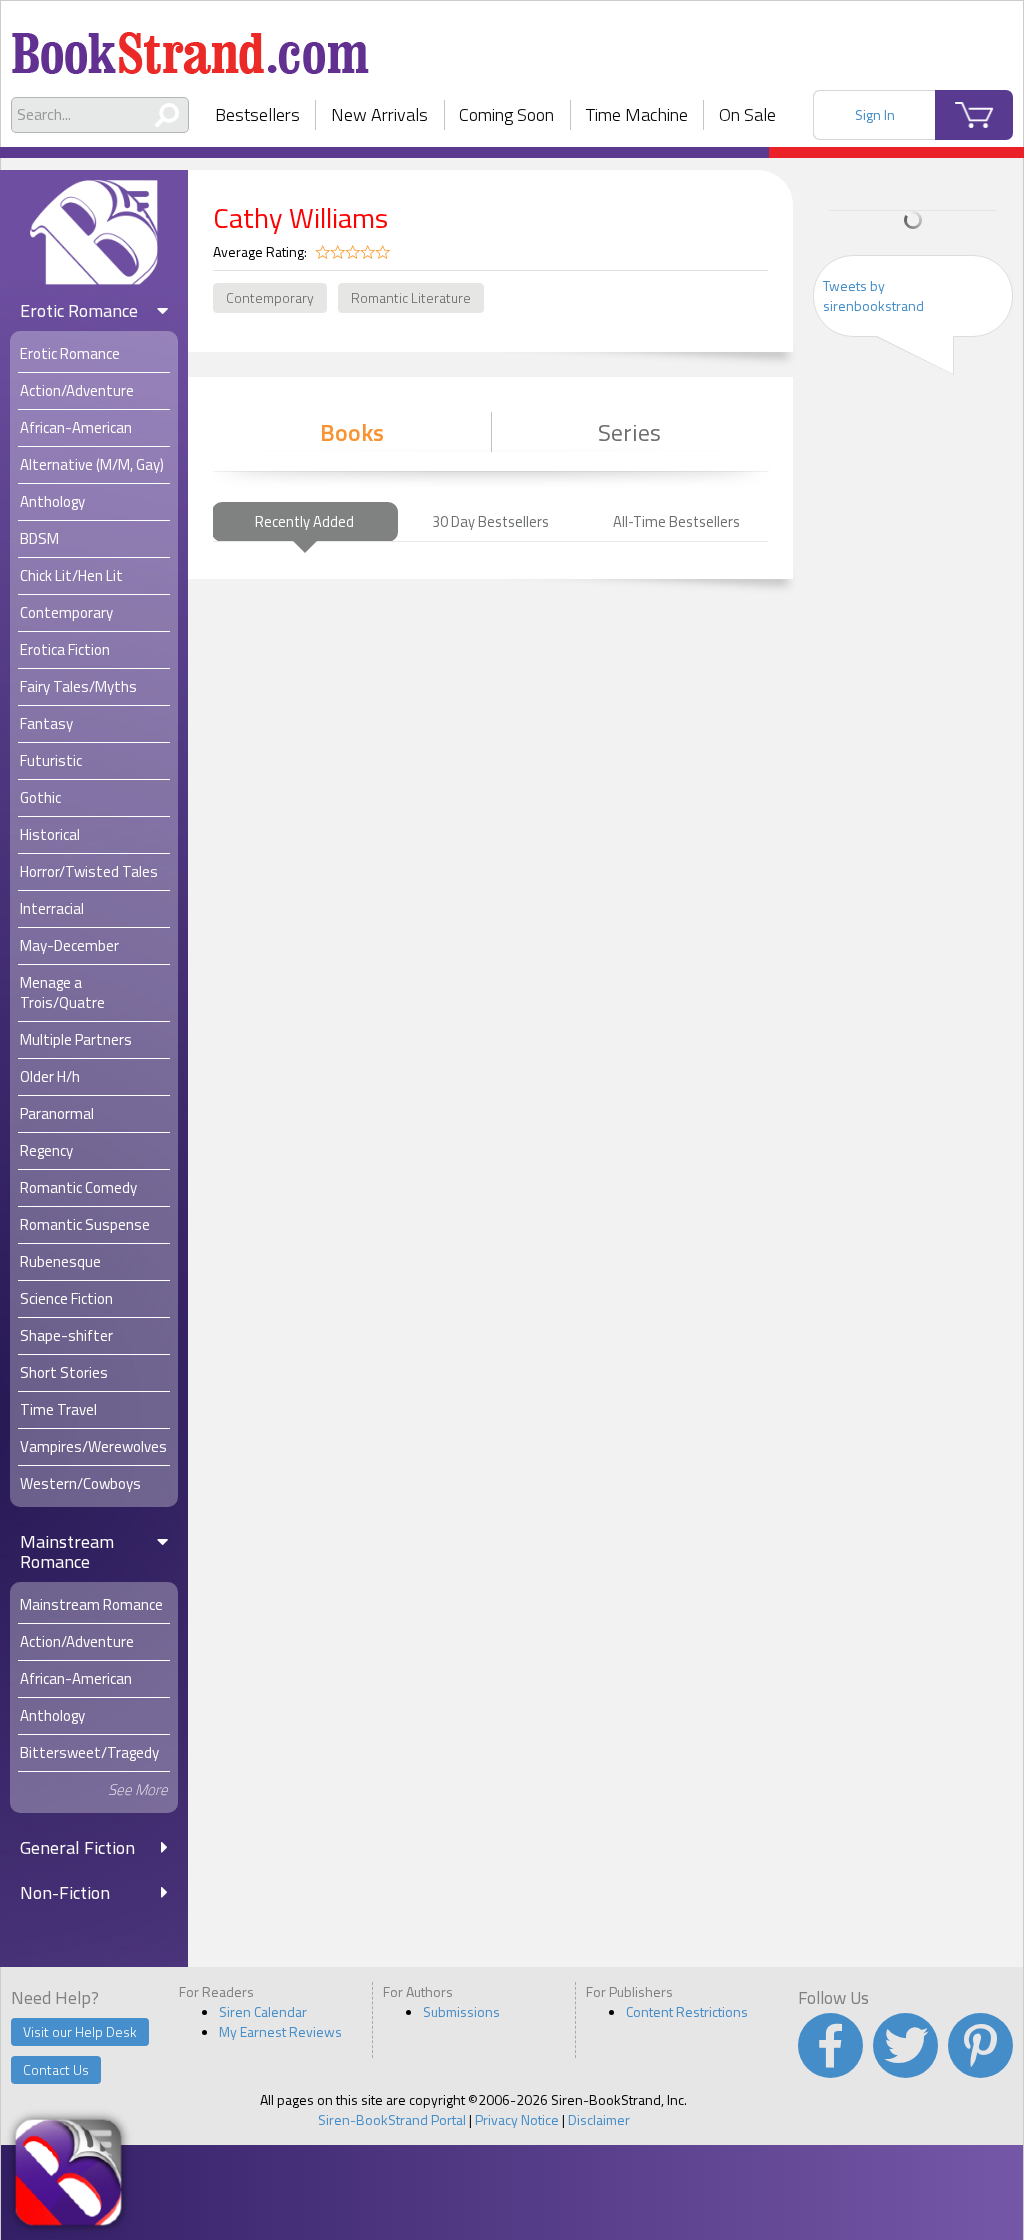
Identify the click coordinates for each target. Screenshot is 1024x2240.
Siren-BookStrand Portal (392, 2119)
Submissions (461, 2011)
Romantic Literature (411, 297)
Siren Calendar (263, 2011)
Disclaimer (599, 2119)
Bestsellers (257, 114)
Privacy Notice (517, 2119)
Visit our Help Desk (80, 2031)
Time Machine (637, 114)
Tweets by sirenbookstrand (873, 295)
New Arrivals (379, 114)
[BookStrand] (190, 45)
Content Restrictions (687, 2011)
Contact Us (56, 2069)
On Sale (747, 114)
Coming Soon (506, 114)
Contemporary (270, 297)
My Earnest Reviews (280, 2031)
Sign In (875, 114)
